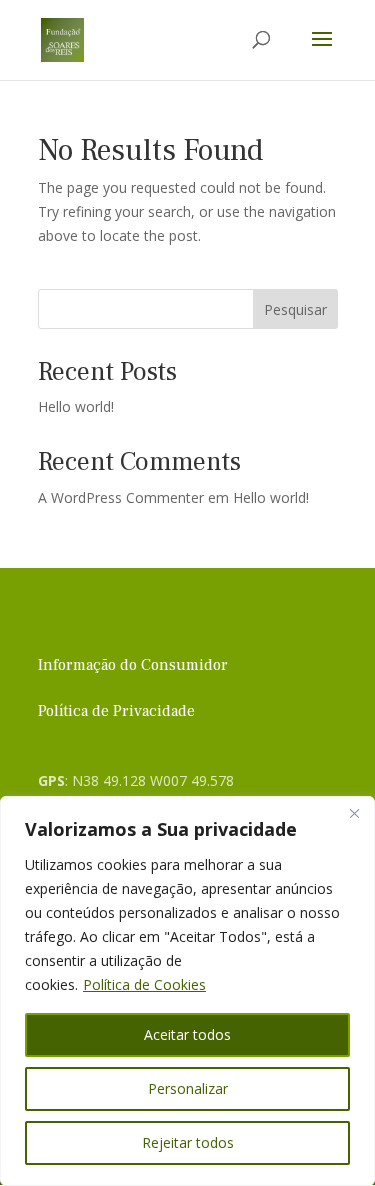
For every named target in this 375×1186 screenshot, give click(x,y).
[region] (187, 991)
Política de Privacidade (116, 711)
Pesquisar (295, 309)
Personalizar (188, 1088)
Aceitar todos (187, 1034)
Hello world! (76, 406)
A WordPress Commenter (121, 497)
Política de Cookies (144, 984)
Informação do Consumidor (133, 665)
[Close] (354, 813)
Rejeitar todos (188, 1142)
